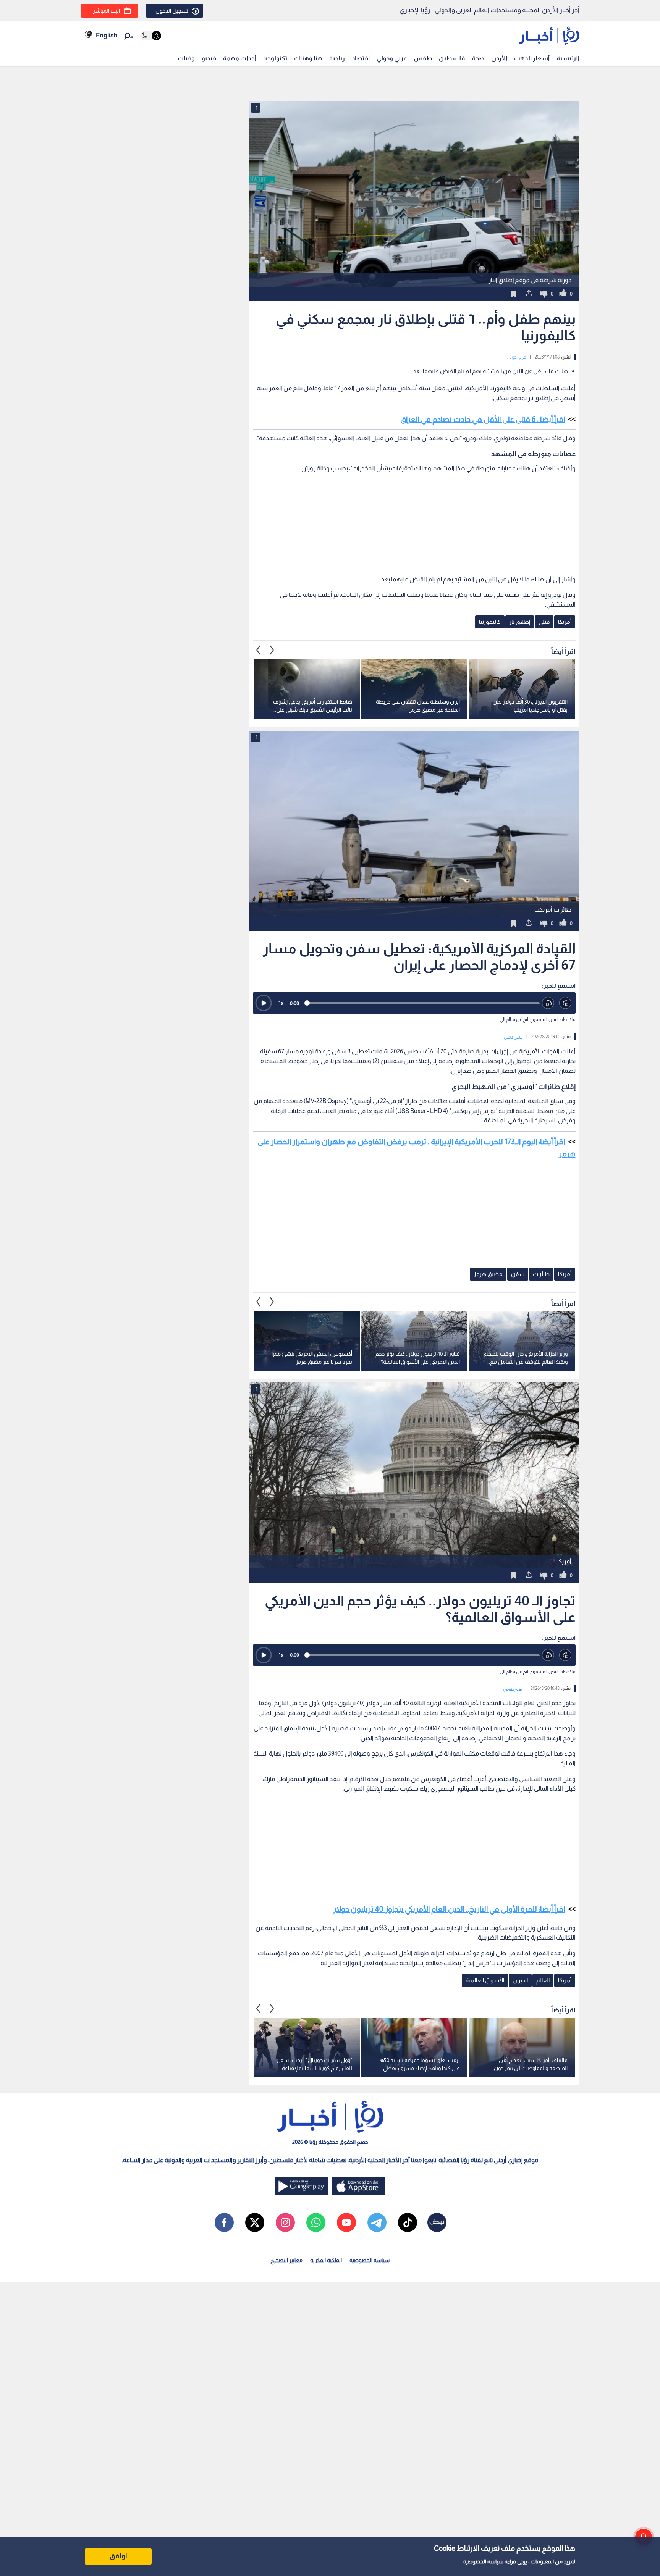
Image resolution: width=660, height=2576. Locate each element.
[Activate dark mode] (151, 36)
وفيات (186, 58)
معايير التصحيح (286, 2260)
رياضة (337, 58)
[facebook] (224, 2222)
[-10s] (548, 1003)
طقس (423, 58)
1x (281, 1003)
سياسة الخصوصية (483, 2561)
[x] (255, 2222)
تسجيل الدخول (172, 11)
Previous (272, 650)
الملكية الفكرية (326, 2260)
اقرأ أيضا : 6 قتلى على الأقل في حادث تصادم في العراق (483, 419)
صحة (478, 58)
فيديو (209, 58)
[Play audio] (264, 1003)
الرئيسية (568, 58)
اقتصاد (361, 58)
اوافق (118, 2556)
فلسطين (452, 58)
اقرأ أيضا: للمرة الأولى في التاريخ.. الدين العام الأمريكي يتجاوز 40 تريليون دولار (449, 1909)
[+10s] (565, 1003)
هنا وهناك (308, 58)
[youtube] (346, 2222)
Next (259, 650)
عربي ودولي (392, 58)
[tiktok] (408, 2222)
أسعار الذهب (532, 58)
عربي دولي (517, 357)
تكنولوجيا (275, 58)
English (107, 35)
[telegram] (377, 2222)
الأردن (499, 58)
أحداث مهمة (240, 58)
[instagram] (285, 2222)
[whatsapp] (316, 2222)
